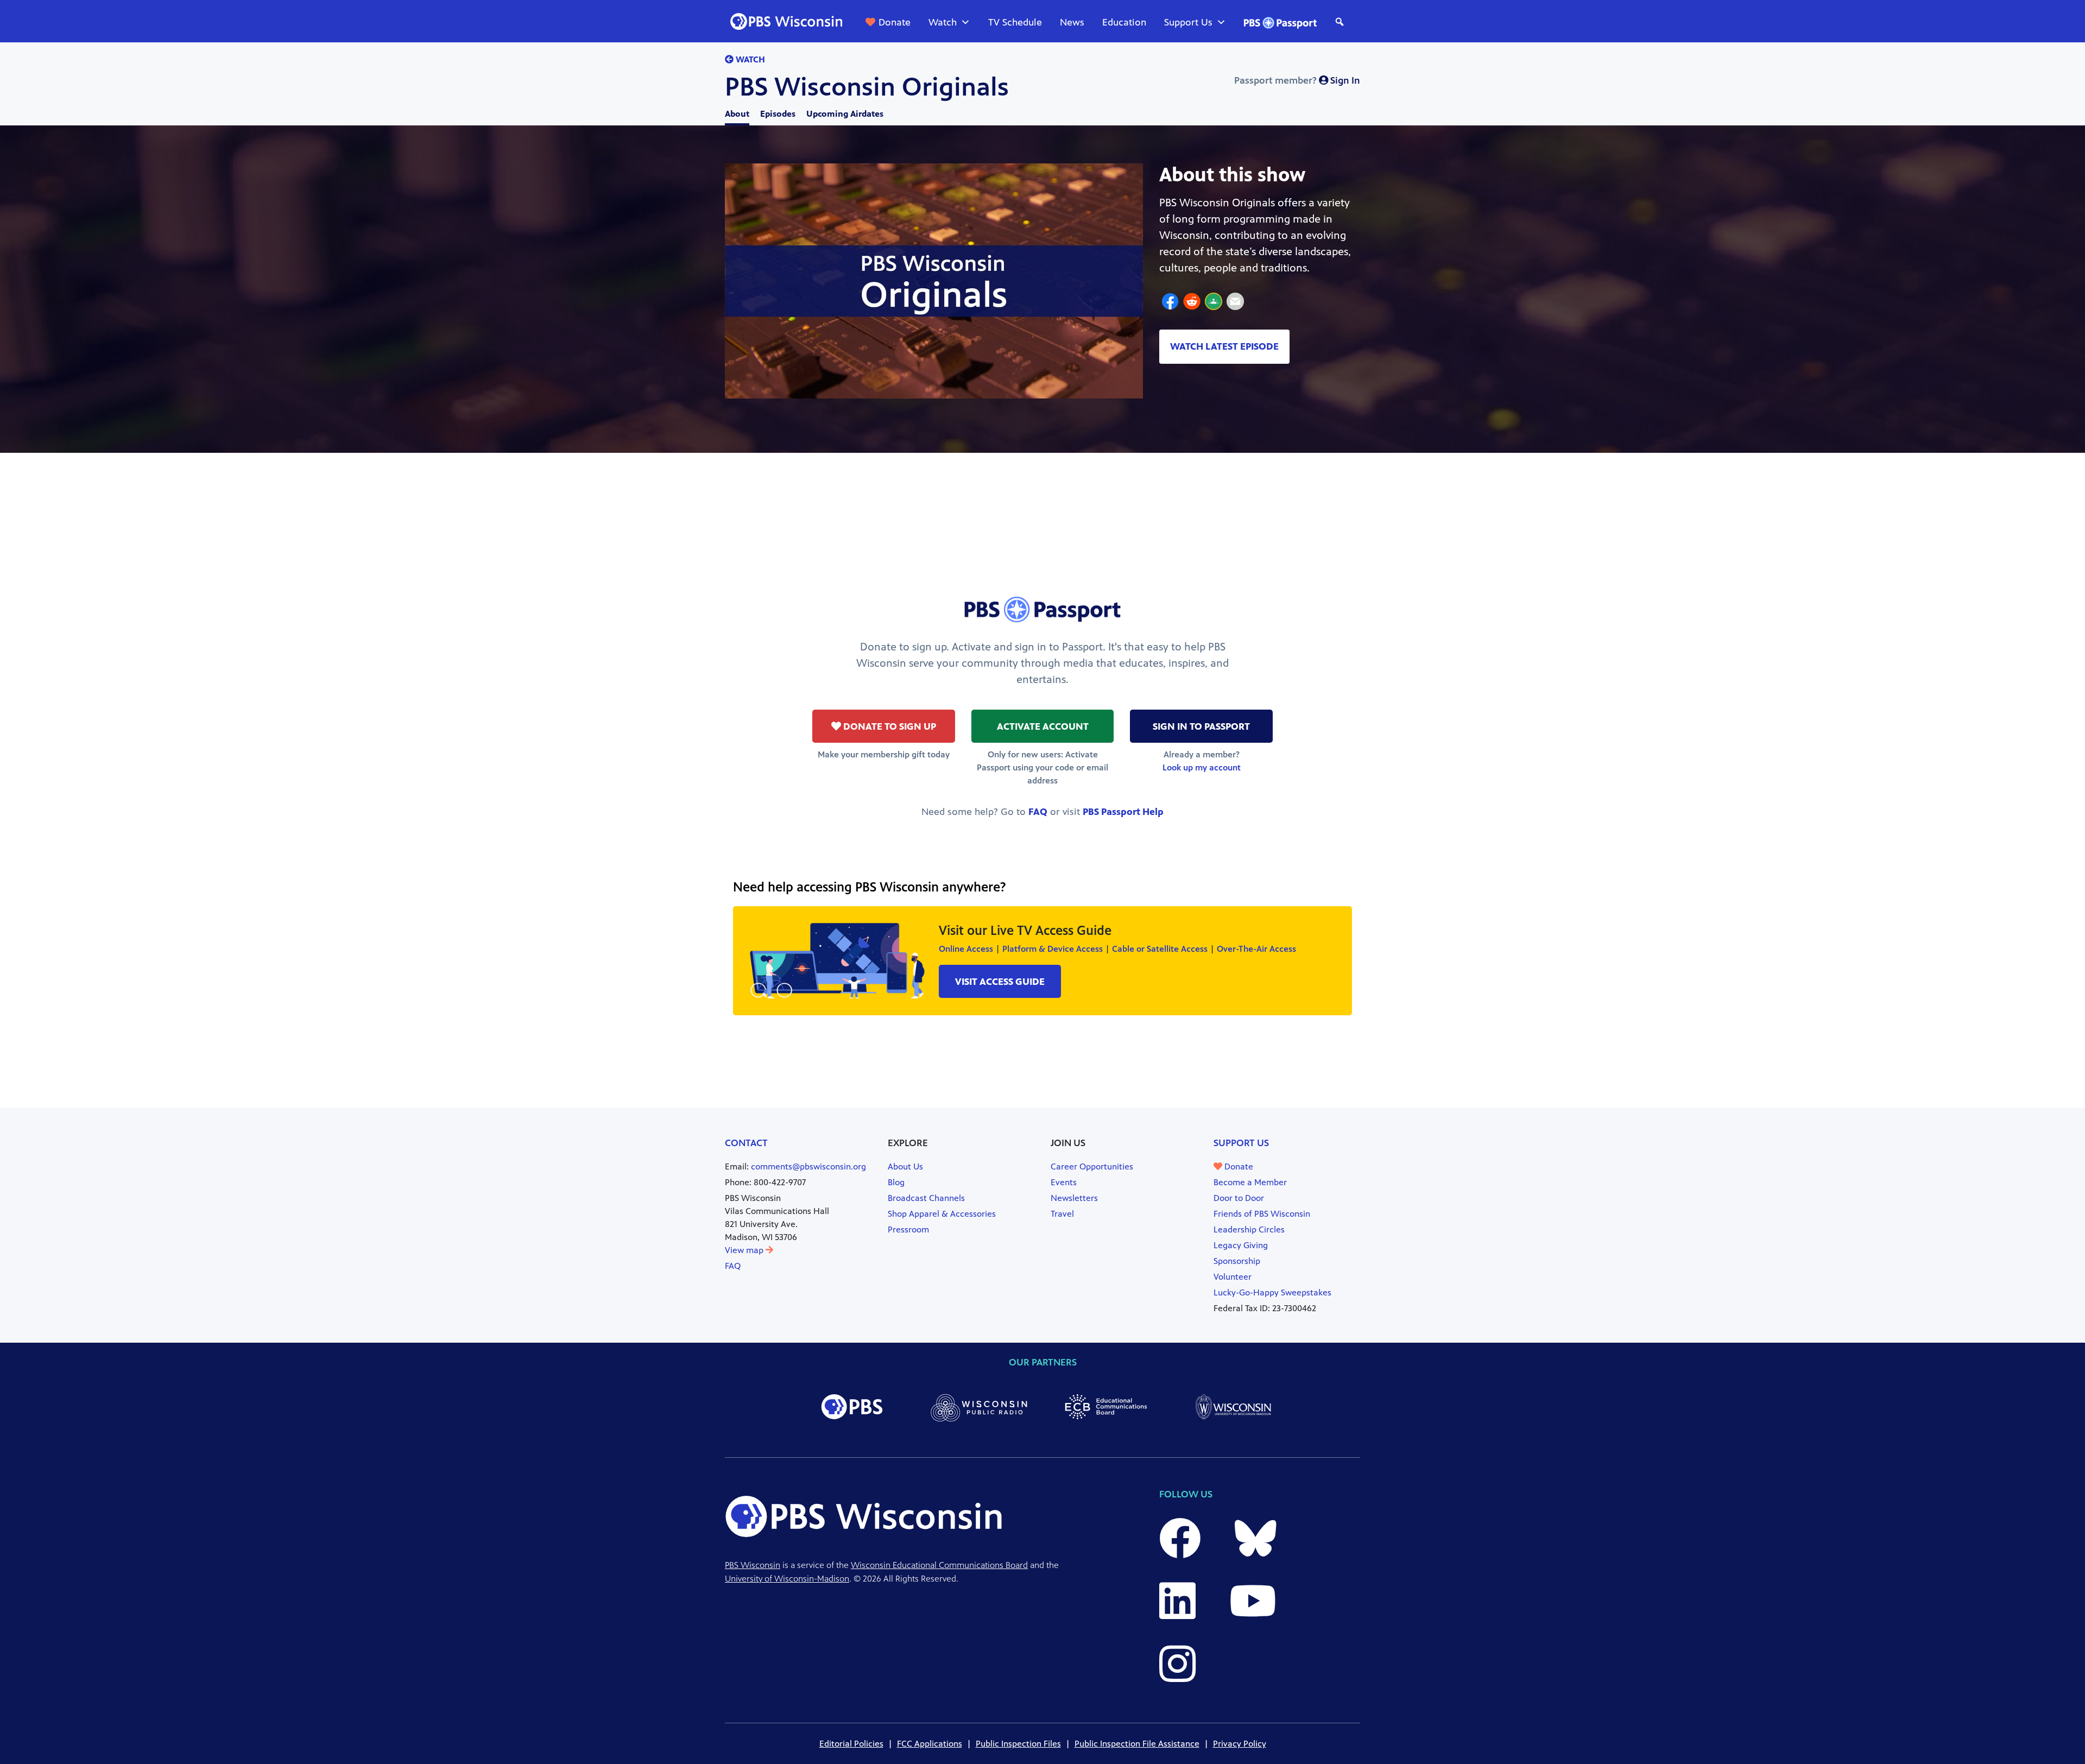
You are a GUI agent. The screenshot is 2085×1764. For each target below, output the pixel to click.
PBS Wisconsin (753, 1565)
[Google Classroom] (1214, 303)
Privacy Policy (1240, 1744)
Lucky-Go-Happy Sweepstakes (1272, 1292)
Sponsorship (1237, 1261)
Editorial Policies (851, 1744)
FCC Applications (930, 1744)
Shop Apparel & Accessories (942, 1214)
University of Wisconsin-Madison (787, 1579)
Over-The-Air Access (1256, 949)
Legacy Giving (1241, 1245)
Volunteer (1233, 1277)
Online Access (966, 949)
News (1072, 22)
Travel (1062, 1214)
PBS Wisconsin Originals (867, 87)
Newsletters (1074, 1198)
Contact (746, 1143)
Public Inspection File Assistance (1137, 1744)
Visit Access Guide (1000, 982)
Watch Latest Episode (1224, 346)
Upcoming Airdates (845, 114)
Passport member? (1297, 80)
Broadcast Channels (926, 1198)
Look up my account (1202, 767)
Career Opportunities (1092, 1166)
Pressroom (908, 1229)
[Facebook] (1170, 303)
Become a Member (1250, 1182)
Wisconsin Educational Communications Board (939, 1565)
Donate (895, 22)
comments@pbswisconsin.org (808, 1166)
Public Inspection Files (1018, 1744)
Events (1064, 1182)
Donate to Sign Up (889, 726)
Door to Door (1239, 1198)
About (737, 114)
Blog (896, 1182)
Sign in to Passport (1201, 726)
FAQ (1038, 812)
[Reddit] (1192, 303)
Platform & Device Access (1053, 949)
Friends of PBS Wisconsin (1262, 1214)
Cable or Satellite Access (1160, 949)
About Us (905, 1166)
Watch (943, 22)
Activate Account (1043, 726)
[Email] (1235, 303)
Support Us (1188, 22)
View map (745, 1250)
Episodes (778, 114)
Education (1124, 22)
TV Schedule (1015, 22)
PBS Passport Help (1123, 812)
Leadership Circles (1249, 1229)
